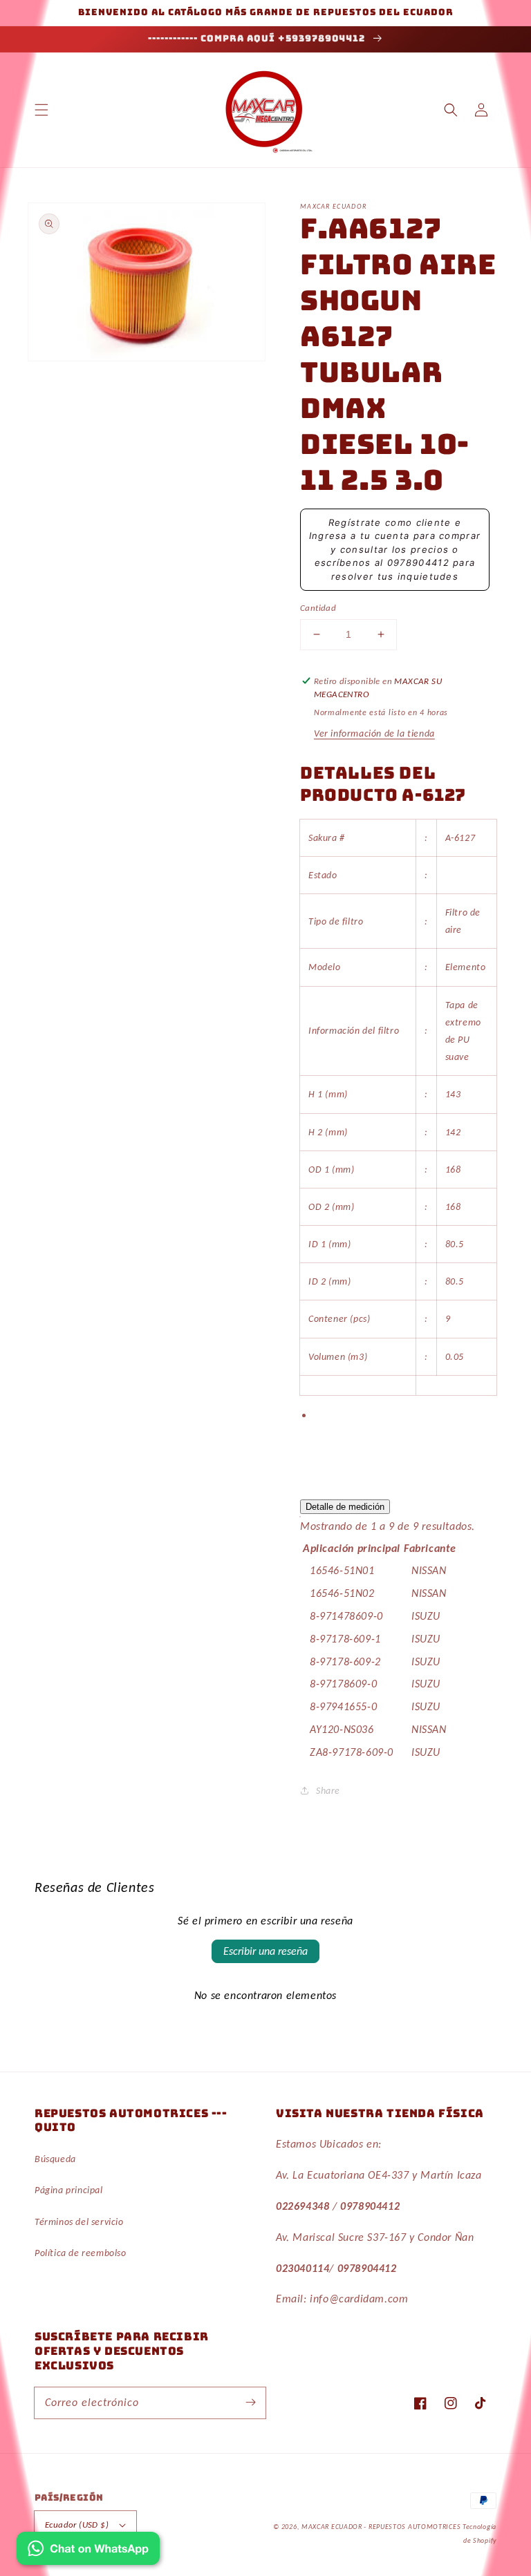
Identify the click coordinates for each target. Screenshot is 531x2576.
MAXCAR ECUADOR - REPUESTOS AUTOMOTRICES (382, 2527)
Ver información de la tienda (374, 733)
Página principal (69, 2190)
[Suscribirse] (250, 2403)
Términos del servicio (79, 2222)
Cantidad (318, 608)
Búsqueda (55, 2159)
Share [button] (328, 1791)
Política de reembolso (81, 2253)
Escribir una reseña (265, 1951)
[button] (41, 110)
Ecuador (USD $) (77, 2525)
